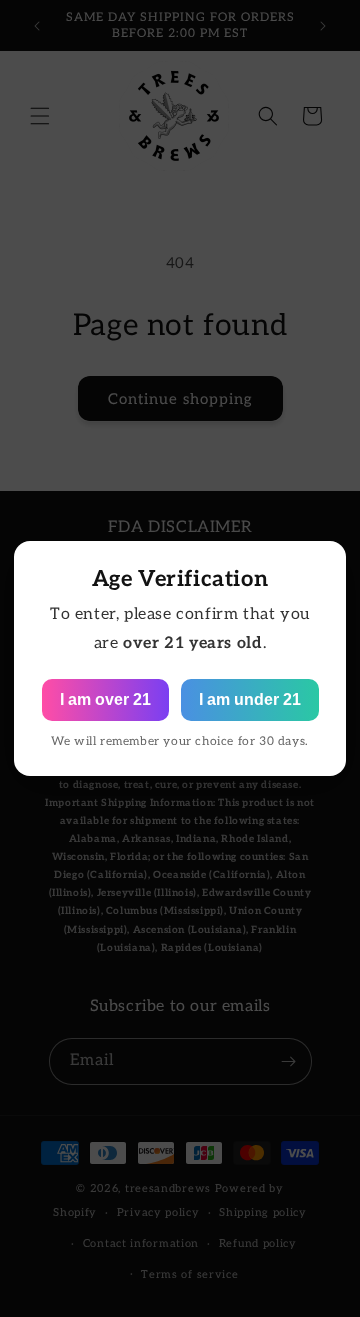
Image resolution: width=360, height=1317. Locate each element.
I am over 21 (105, 699)
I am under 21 (250, 699)
